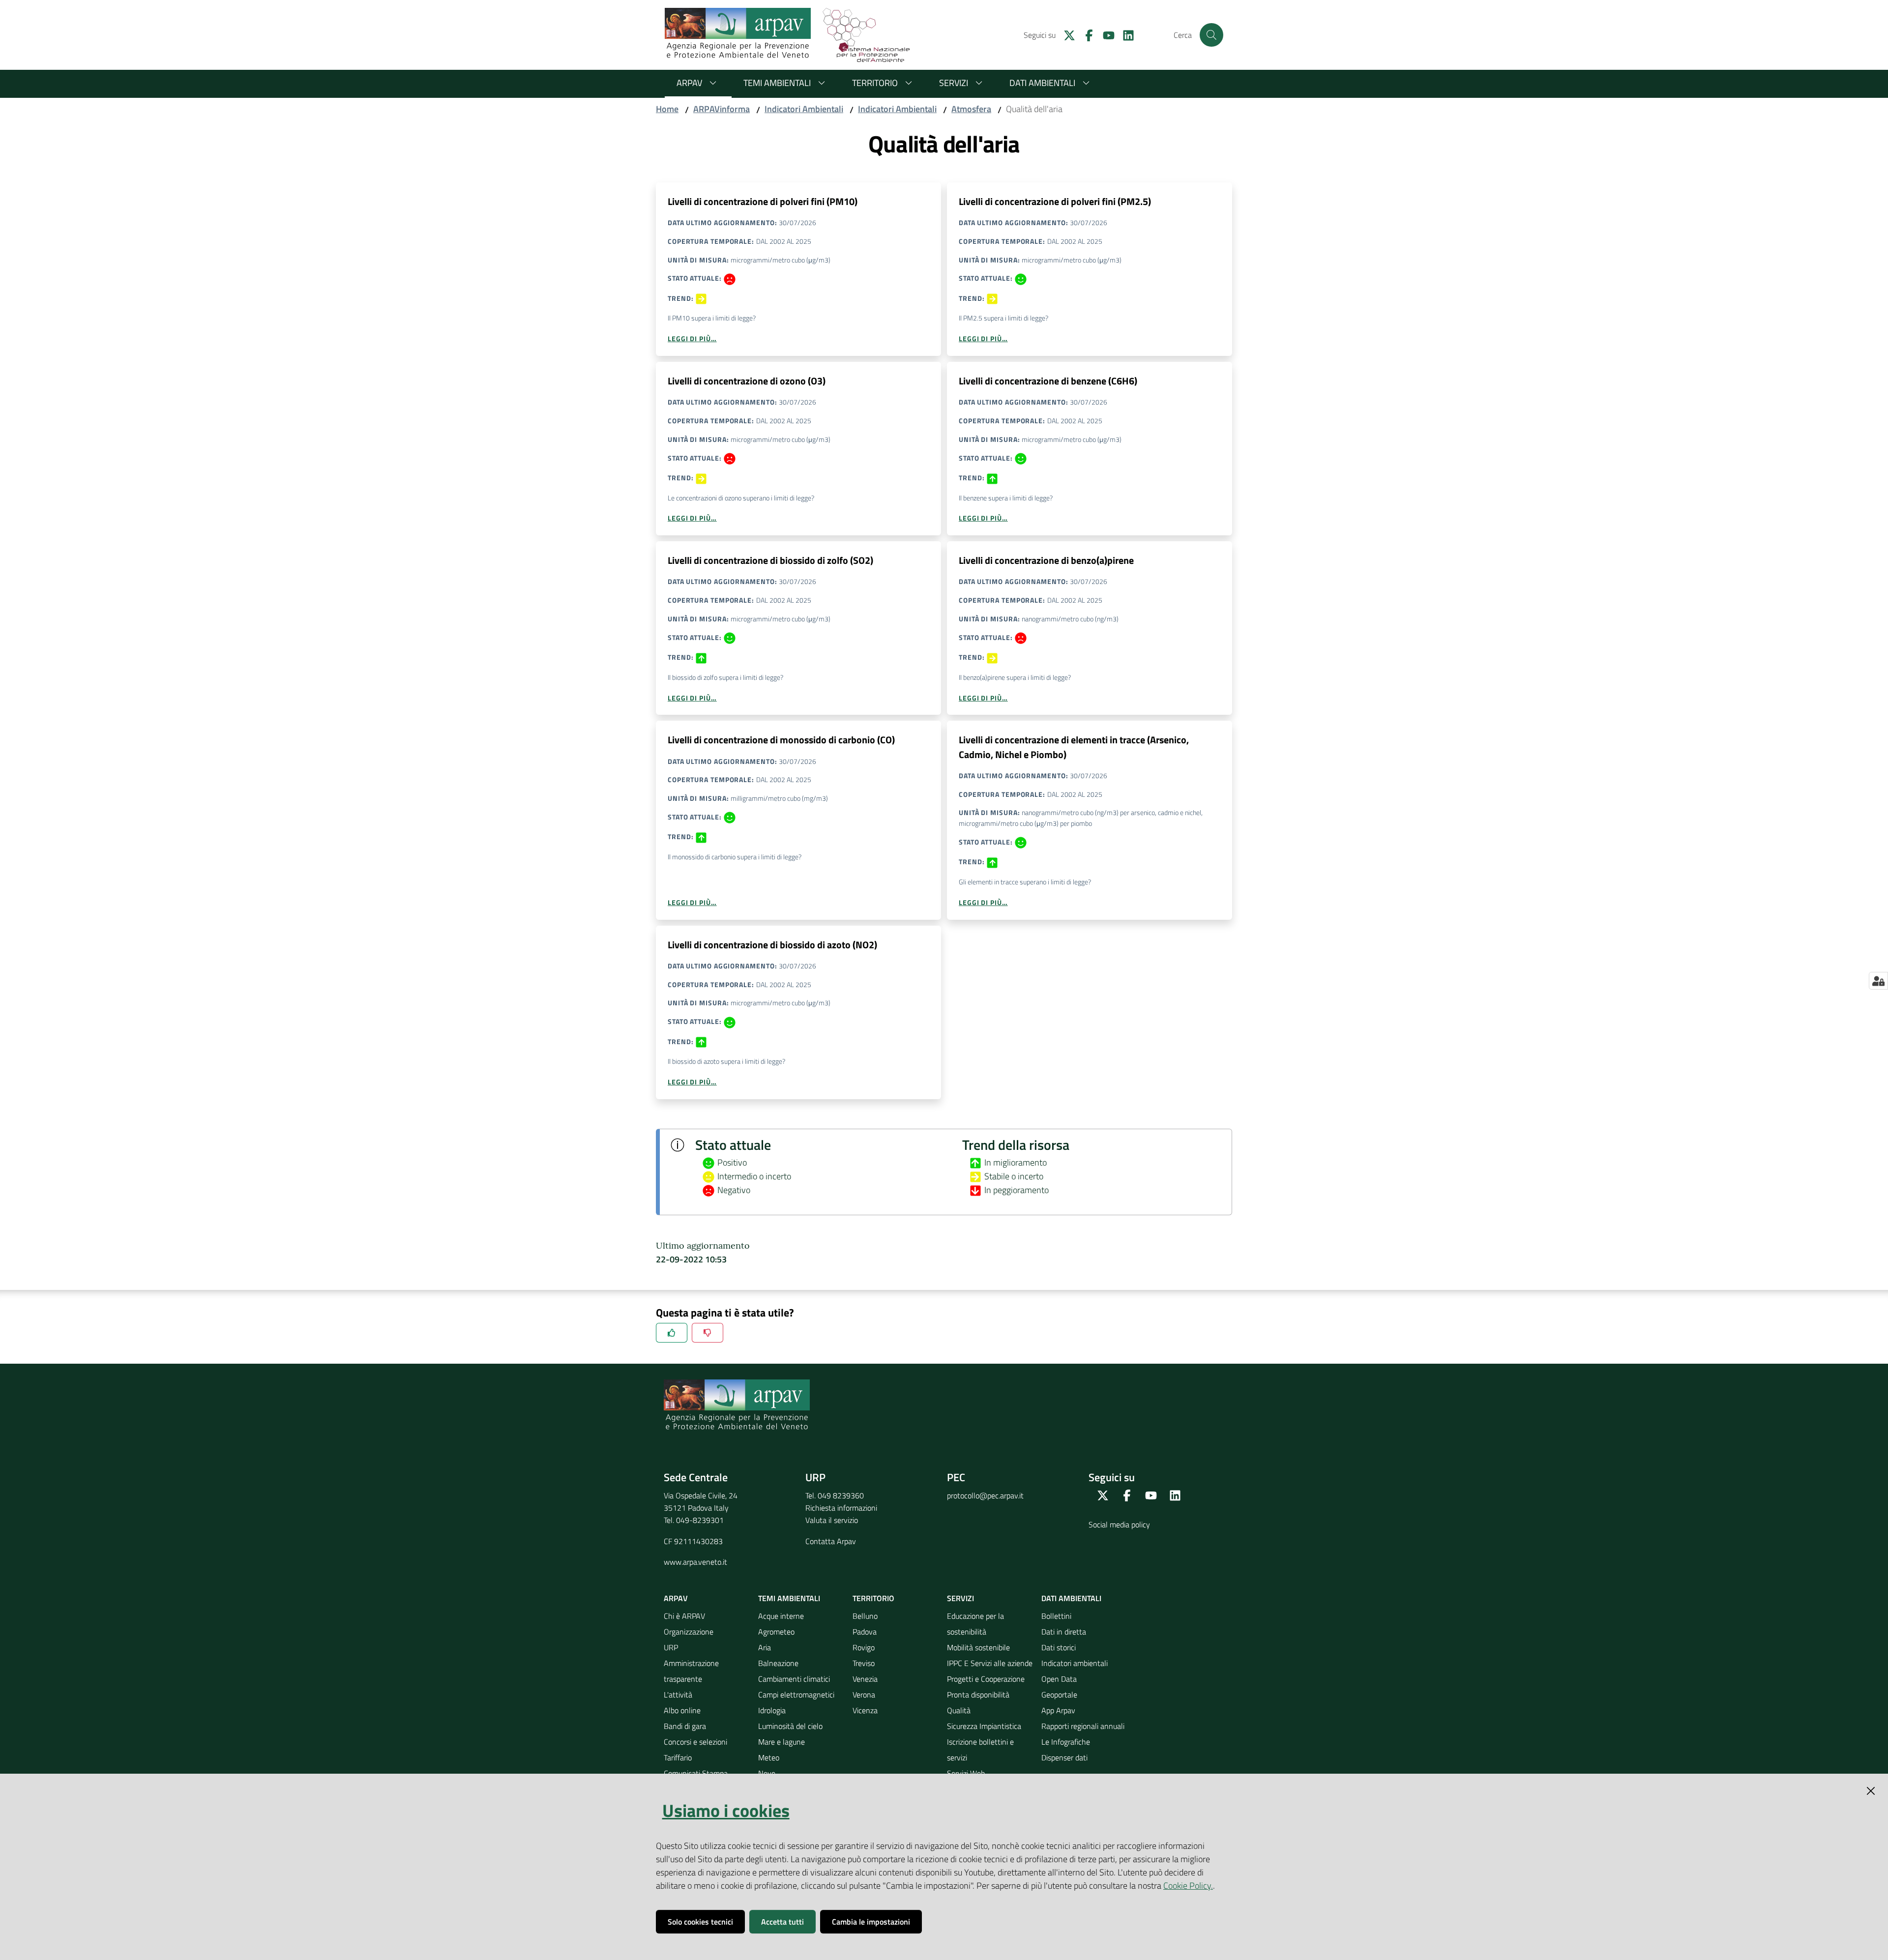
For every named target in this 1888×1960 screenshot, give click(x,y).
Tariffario (678, 1757)
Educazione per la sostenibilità (975, 1624)
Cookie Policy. (1188, 1886)
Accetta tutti (782, 1922)
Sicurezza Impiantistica (984, 1726)
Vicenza (865, 1710)
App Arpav (1058, 1710)
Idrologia (772, 1710)
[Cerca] (1211, 35)
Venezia (865, 1679)
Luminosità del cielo (790, 1726)
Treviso (864, 1663)
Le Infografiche (1066, 1742)
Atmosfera (971, 109)
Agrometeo (776, 1632)
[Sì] (672, 1333)
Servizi (954, 83)
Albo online (682, 1710)
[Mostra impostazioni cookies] (1878, 981)
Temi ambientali (777, 83)
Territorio (875, 83)
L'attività (678, 1695)
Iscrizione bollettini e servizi (980, 1750)
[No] (708, 1333)
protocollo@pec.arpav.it (985, 1495)
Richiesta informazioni (841, 1508)
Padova (865, 1632)
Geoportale (1059, 1695)
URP (671, 1647)
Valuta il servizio (832, 1520)
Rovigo (864, 1647)
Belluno (865, 1616)
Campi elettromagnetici (796, 1695)
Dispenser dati (1064, 1757)
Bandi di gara (685, 1726)
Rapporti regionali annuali (1083, 1726)
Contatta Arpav (831, 1541)
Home (667, 109)
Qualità (959, 1710)
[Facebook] (1085, 34)
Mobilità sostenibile (978, 1647)
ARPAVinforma (722, 109)
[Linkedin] (1124, 34)
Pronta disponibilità (978, 1695)
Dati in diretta (1064, 1632)
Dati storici (1059, 1647)
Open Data (1059, 1679)
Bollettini (1056, 1616)
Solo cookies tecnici (700, 1922)
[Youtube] (1105, 34)
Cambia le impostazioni (871, 1922)
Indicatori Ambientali (804, 109)
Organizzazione (689, 1632)
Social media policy (1119, 1524)
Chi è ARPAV (684, 1616)
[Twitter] (1065, 34)
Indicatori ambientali (1075, 1663)
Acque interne (781, 1616)
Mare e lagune (782, 1742)
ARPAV (689, 83)
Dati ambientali (1042, 83)
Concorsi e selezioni (695, 1742)
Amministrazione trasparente (691, 1671)
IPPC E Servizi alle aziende (990, 1663)
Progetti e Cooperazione (986, 1679)
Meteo (769, 1757)
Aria (765, 1647)
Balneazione (778, 1663)
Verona (864, 1695)
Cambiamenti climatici (794, 1679)
